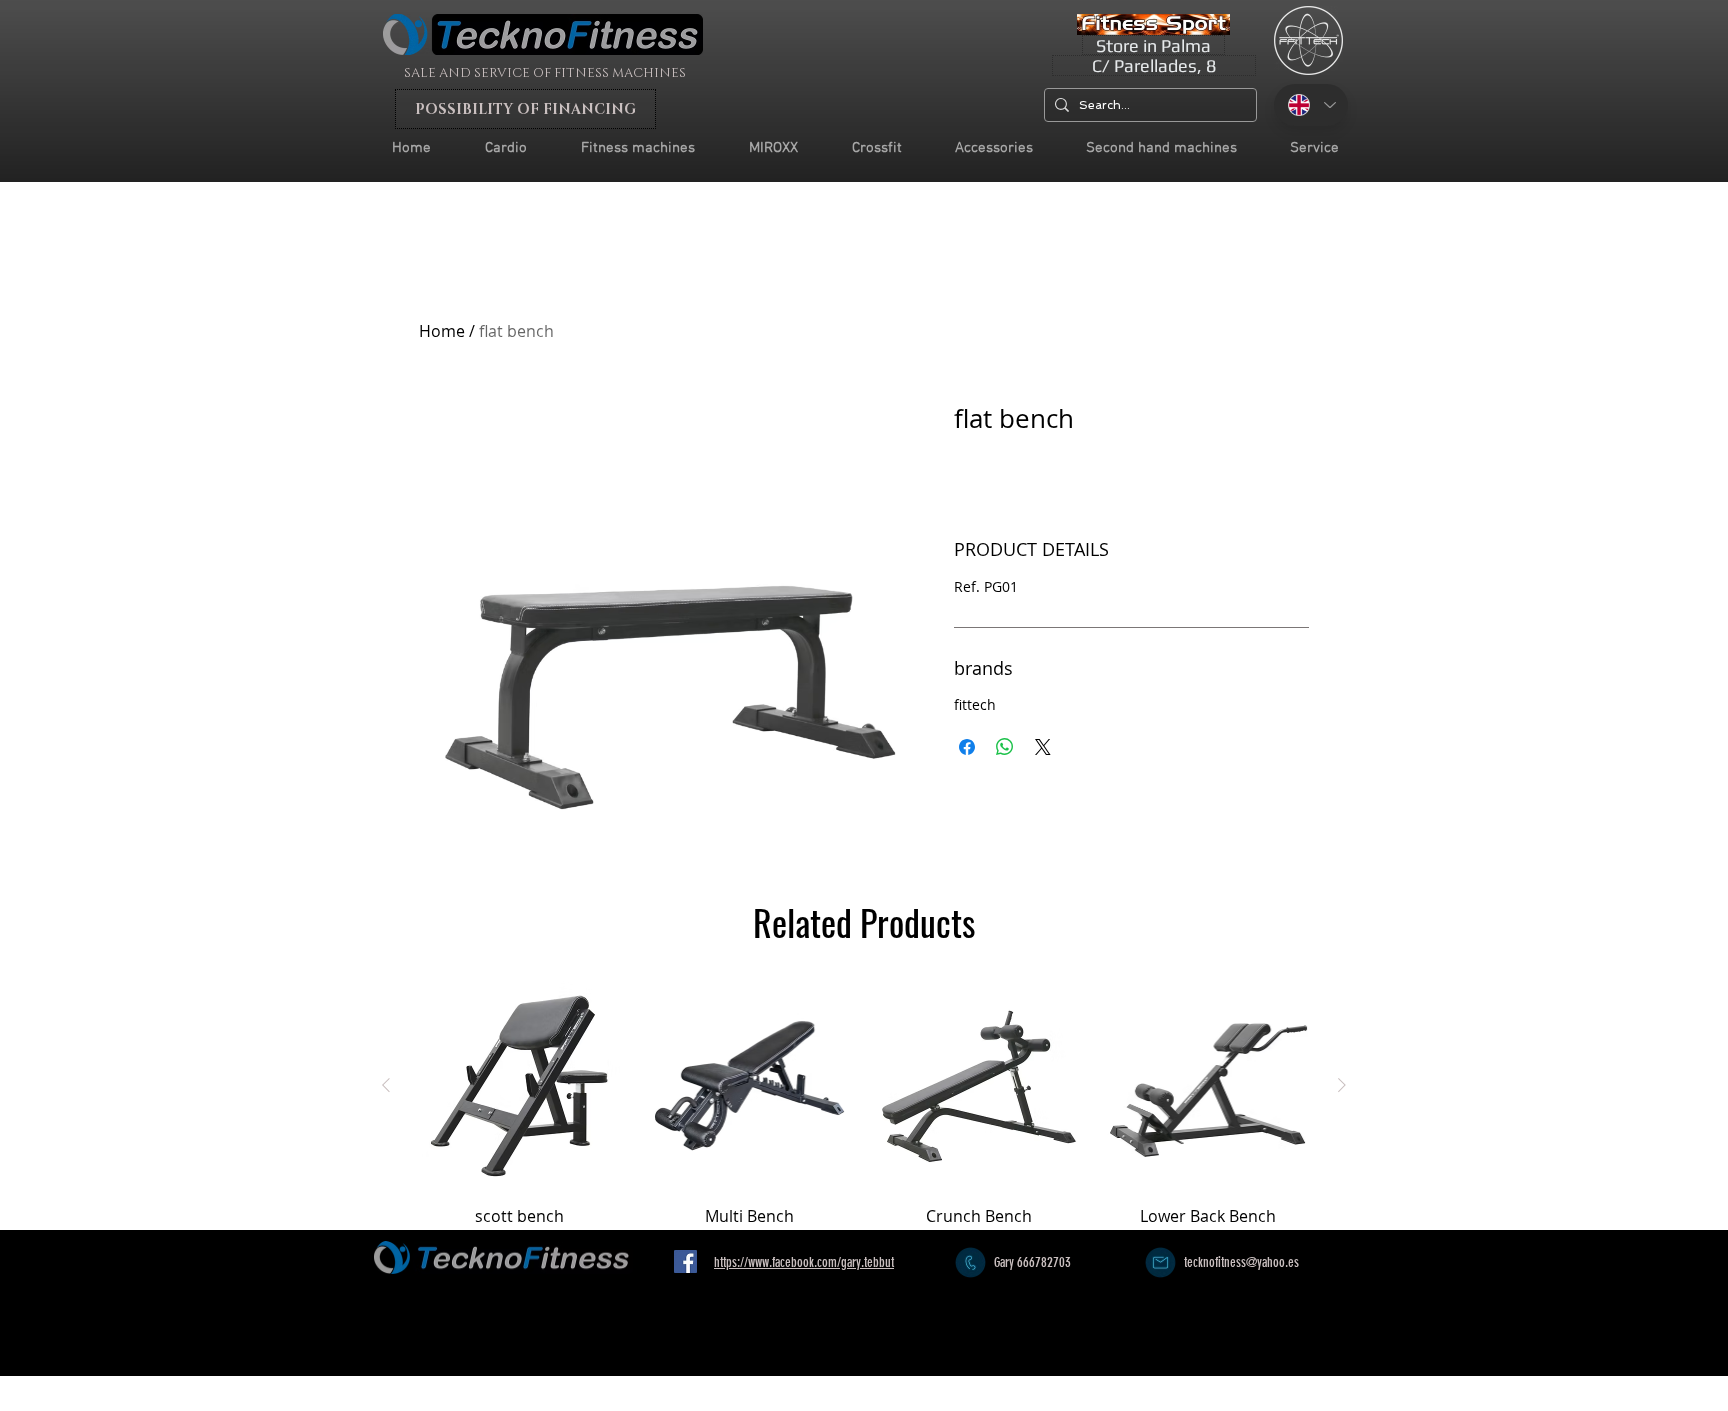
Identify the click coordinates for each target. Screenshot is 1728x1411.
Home (442, 331)
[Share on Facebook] (967, 747)
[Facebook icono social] (685, 1261)
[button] (1314, 148)
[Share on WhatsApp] (1005, 747)
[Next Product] (1342, 1085)
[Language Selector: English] (1311, 105)
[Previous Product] (386, 1085)
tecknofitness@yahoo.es (1241, 1262)
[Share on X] (1043, 747)
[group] (864, 1103)
